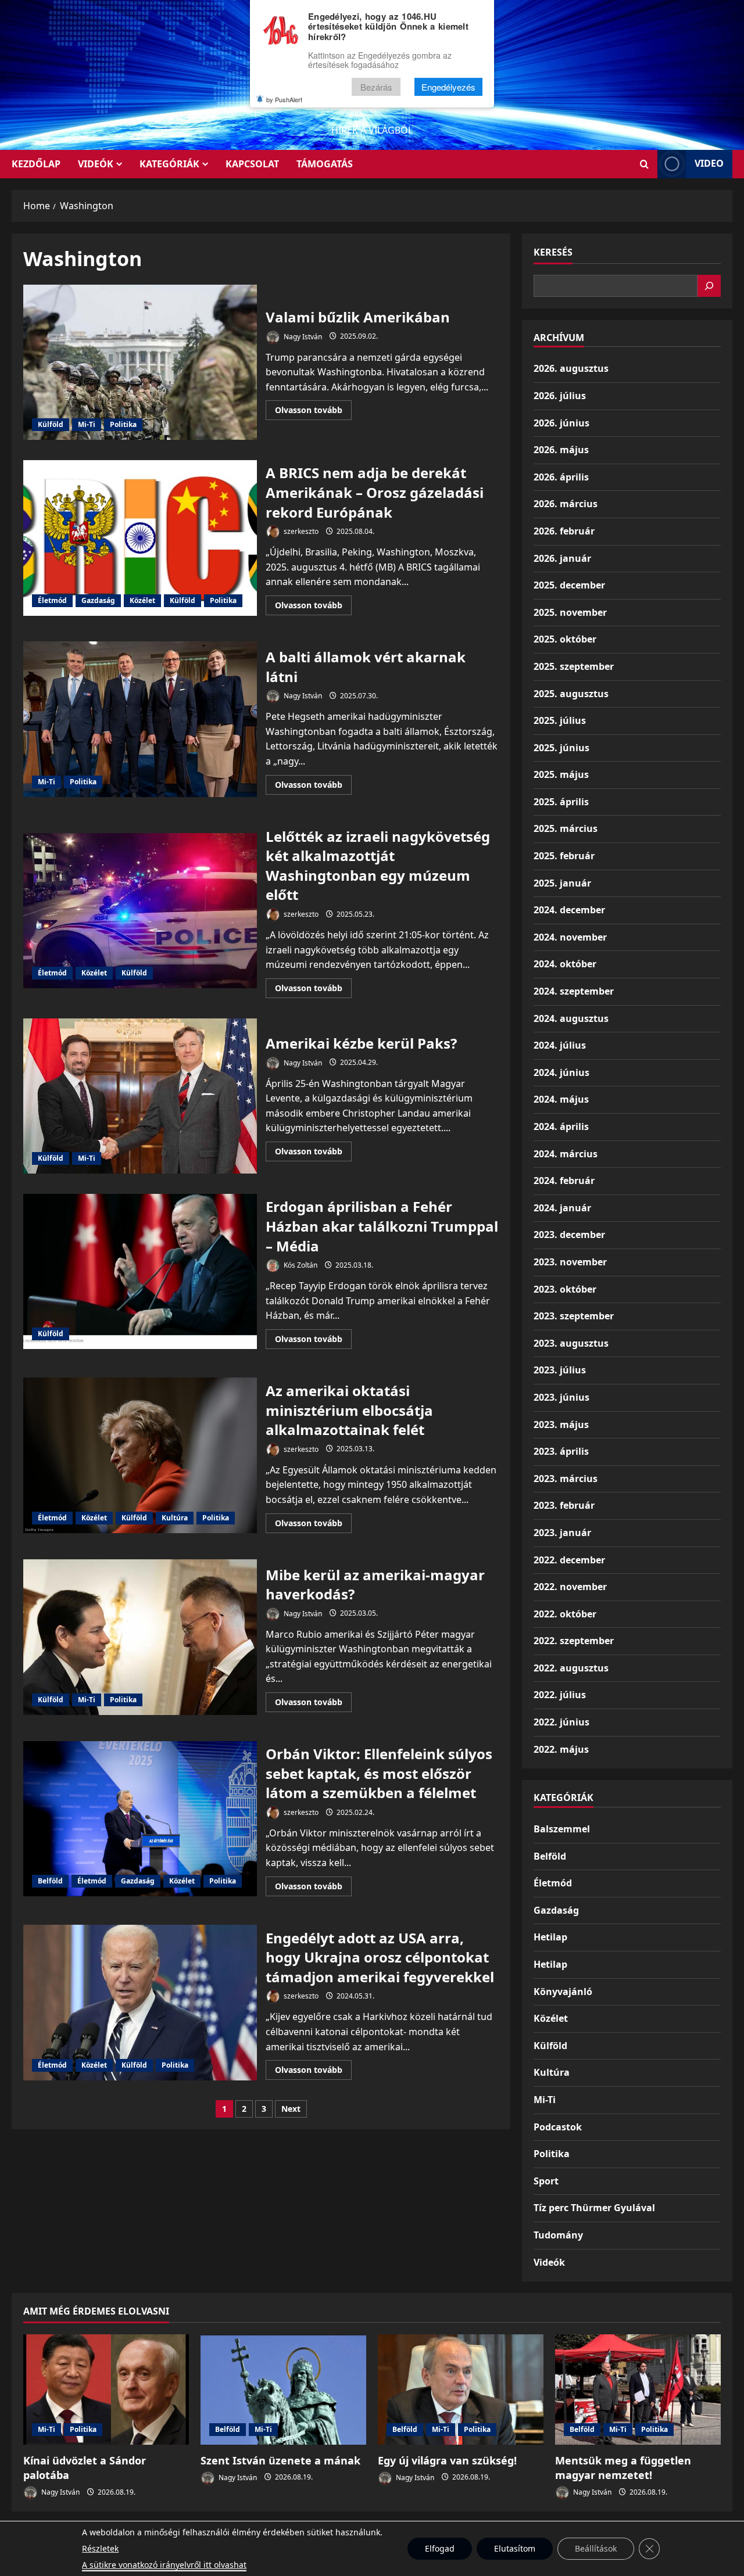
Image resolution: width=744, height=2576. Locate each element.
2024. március (566, 1154)
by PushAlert (284, 99)
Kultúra (175, 1518)
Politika (123, 424)
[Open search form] (644, 164)
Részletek (100, 2548)
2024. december (569, 910)
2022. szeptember (574, 1641)
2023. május (561, 1425)
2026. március (566, 504)
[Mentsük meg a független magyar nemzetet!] (638, 2390)
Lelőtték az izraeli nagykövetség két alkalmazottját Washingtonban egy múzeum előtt (140, 911)
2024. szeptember (574, 991)
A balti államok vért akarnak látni (140, 719)
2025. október (565, 639)
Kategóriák (169, 164)
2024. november (570, 937)
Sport (546, 2181)
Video (709, 163)
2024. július (560, 1045)
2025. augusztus (571, 694)
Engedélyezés (448, 87)
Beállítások (596, 2548)
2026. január (562, 558)
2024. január (562, 1208)
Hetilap (550, 1937)
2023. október (565, 1289)
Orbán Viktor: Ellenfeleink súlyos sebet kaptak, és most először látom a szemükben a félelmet (140, 1819)
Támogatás (325, 164)
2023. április (561, 1451)
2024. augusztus (571, 1018)
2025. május (561, 774)
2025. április (561, 802)
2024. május (561, 1099)
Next (291, 2109)
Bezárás (376, 87)
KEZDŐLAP (36, 164)
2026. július (560, 396)
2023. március (566, 1479)
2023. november (570, 1262)
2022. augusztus (571, 1668)
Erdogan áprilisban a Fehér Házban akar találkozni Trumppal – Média (140, 1272)
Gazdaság (98, 600)
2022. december (569, 1560)
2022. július (560, 1695)
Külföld (51, 424)
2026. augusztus (571, 368)
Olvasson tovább (313, 412)
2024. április (561, 1126)
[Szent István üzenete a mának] (283, 2390)
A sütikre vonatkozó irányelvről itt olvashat (164, 2565)
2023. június (561, 1397)
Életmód (52, 600)
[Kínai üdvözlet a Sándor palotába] (106, 2390)
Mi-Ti (87, 424)
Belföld (50, 1881)
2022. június (561, 1722)
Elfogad (440, 2548)
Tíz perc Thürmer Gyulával (594, 2208)
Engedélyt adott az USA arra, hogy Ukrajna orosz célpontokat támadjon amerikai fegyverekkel (140, 2003)
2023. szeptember (574, 1316)
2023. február (564, 1505)
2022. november (570, 1587)
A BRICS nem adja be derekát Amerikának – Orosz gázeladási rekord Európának (140, 538)
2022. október (565, 1614)
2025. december (569, 585)
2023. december (569, 1235)
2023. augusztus (571, 1343)
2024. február (564, 1181)
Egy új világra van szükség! (447, 2460)
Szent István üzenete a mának (280, 2460)
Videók (96, 164)
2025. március (566, 828)
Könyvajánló (563, 1992)
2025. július (560, 720)
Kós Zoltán (300, 1265)
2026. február (564, 531)
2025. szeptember (574, 666)
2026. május (561, 450)
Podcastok (558, 2127)
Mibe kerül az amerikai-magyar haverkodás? (140, 1637)
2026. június (561, 423)
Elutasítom (515, 2548)
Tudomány (558, 2235)
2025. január (562, 883)
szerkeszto (300, 531)
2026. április (561, 477)
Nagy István (302, 336)
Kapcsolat (252, 164)
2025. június (561, 748)
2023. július (560, 1370)
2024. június (561, 1072)
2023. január (562, 1533)
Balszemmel (562, 1829)
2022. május (561, 1749)
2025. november (570, 612)
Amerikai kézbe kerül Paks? (140, 1096)
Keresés (553, 252)
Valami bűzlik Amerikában (140, 363)
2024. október (565, 964)
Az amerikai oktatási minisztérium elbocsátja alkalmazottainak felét (140, 1455)
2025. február (564, 856)
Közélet (142, 600)
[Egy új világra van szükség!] (461, 2390)
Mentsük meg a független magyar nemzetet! (623, 2468)
